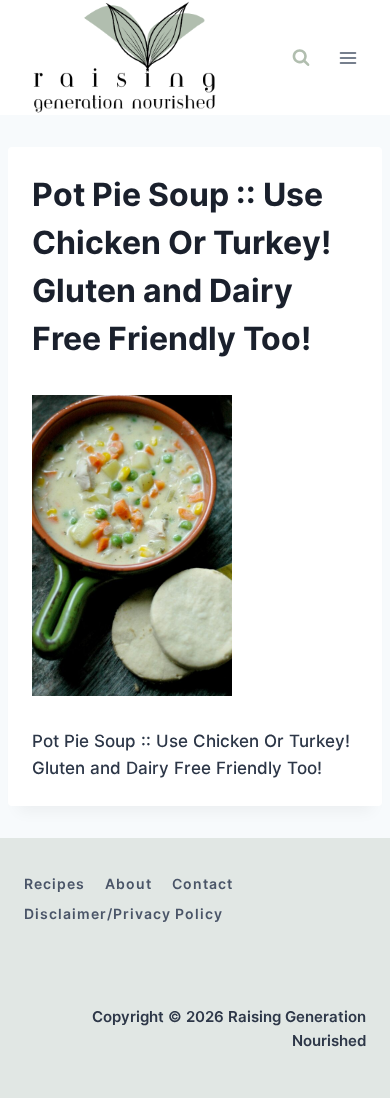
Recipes (54, 883)
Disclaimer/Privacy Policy (123, 913)
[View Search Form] (301, 58)
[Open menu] (347, 57)
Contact (202, 883)
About (128, 883)
